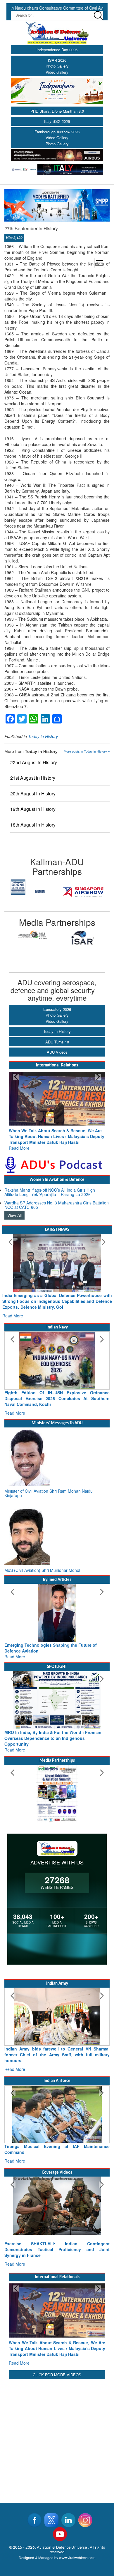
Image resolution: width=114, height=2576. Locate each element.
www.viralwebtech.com (77, 2517)
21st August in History (33, 778)
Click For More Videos (57, 2334)
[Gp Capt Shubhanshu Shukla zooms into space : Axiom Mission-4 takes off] (57, 2177)
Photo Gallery (57, 66)
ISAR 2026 (57, 60)
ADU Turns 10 (57, 1042)
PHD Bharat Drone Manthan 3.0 (57, 111)
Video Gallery (57, 72)
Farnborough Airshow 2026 (57, 132)
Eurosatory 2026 (57, 1009)
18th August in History (33, 825)
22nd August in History (34, 762)
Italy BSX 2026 (57, 121)
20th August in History (33, 793)
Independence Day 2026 (57, 50)
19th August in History (33, 809)
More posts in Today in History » (87, 751)
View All (14, 1209)
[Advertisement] (57, 2397)
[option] (40, 938)
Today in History (57, 1031)
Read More (19, 1142)
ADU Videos (57, 1052)
